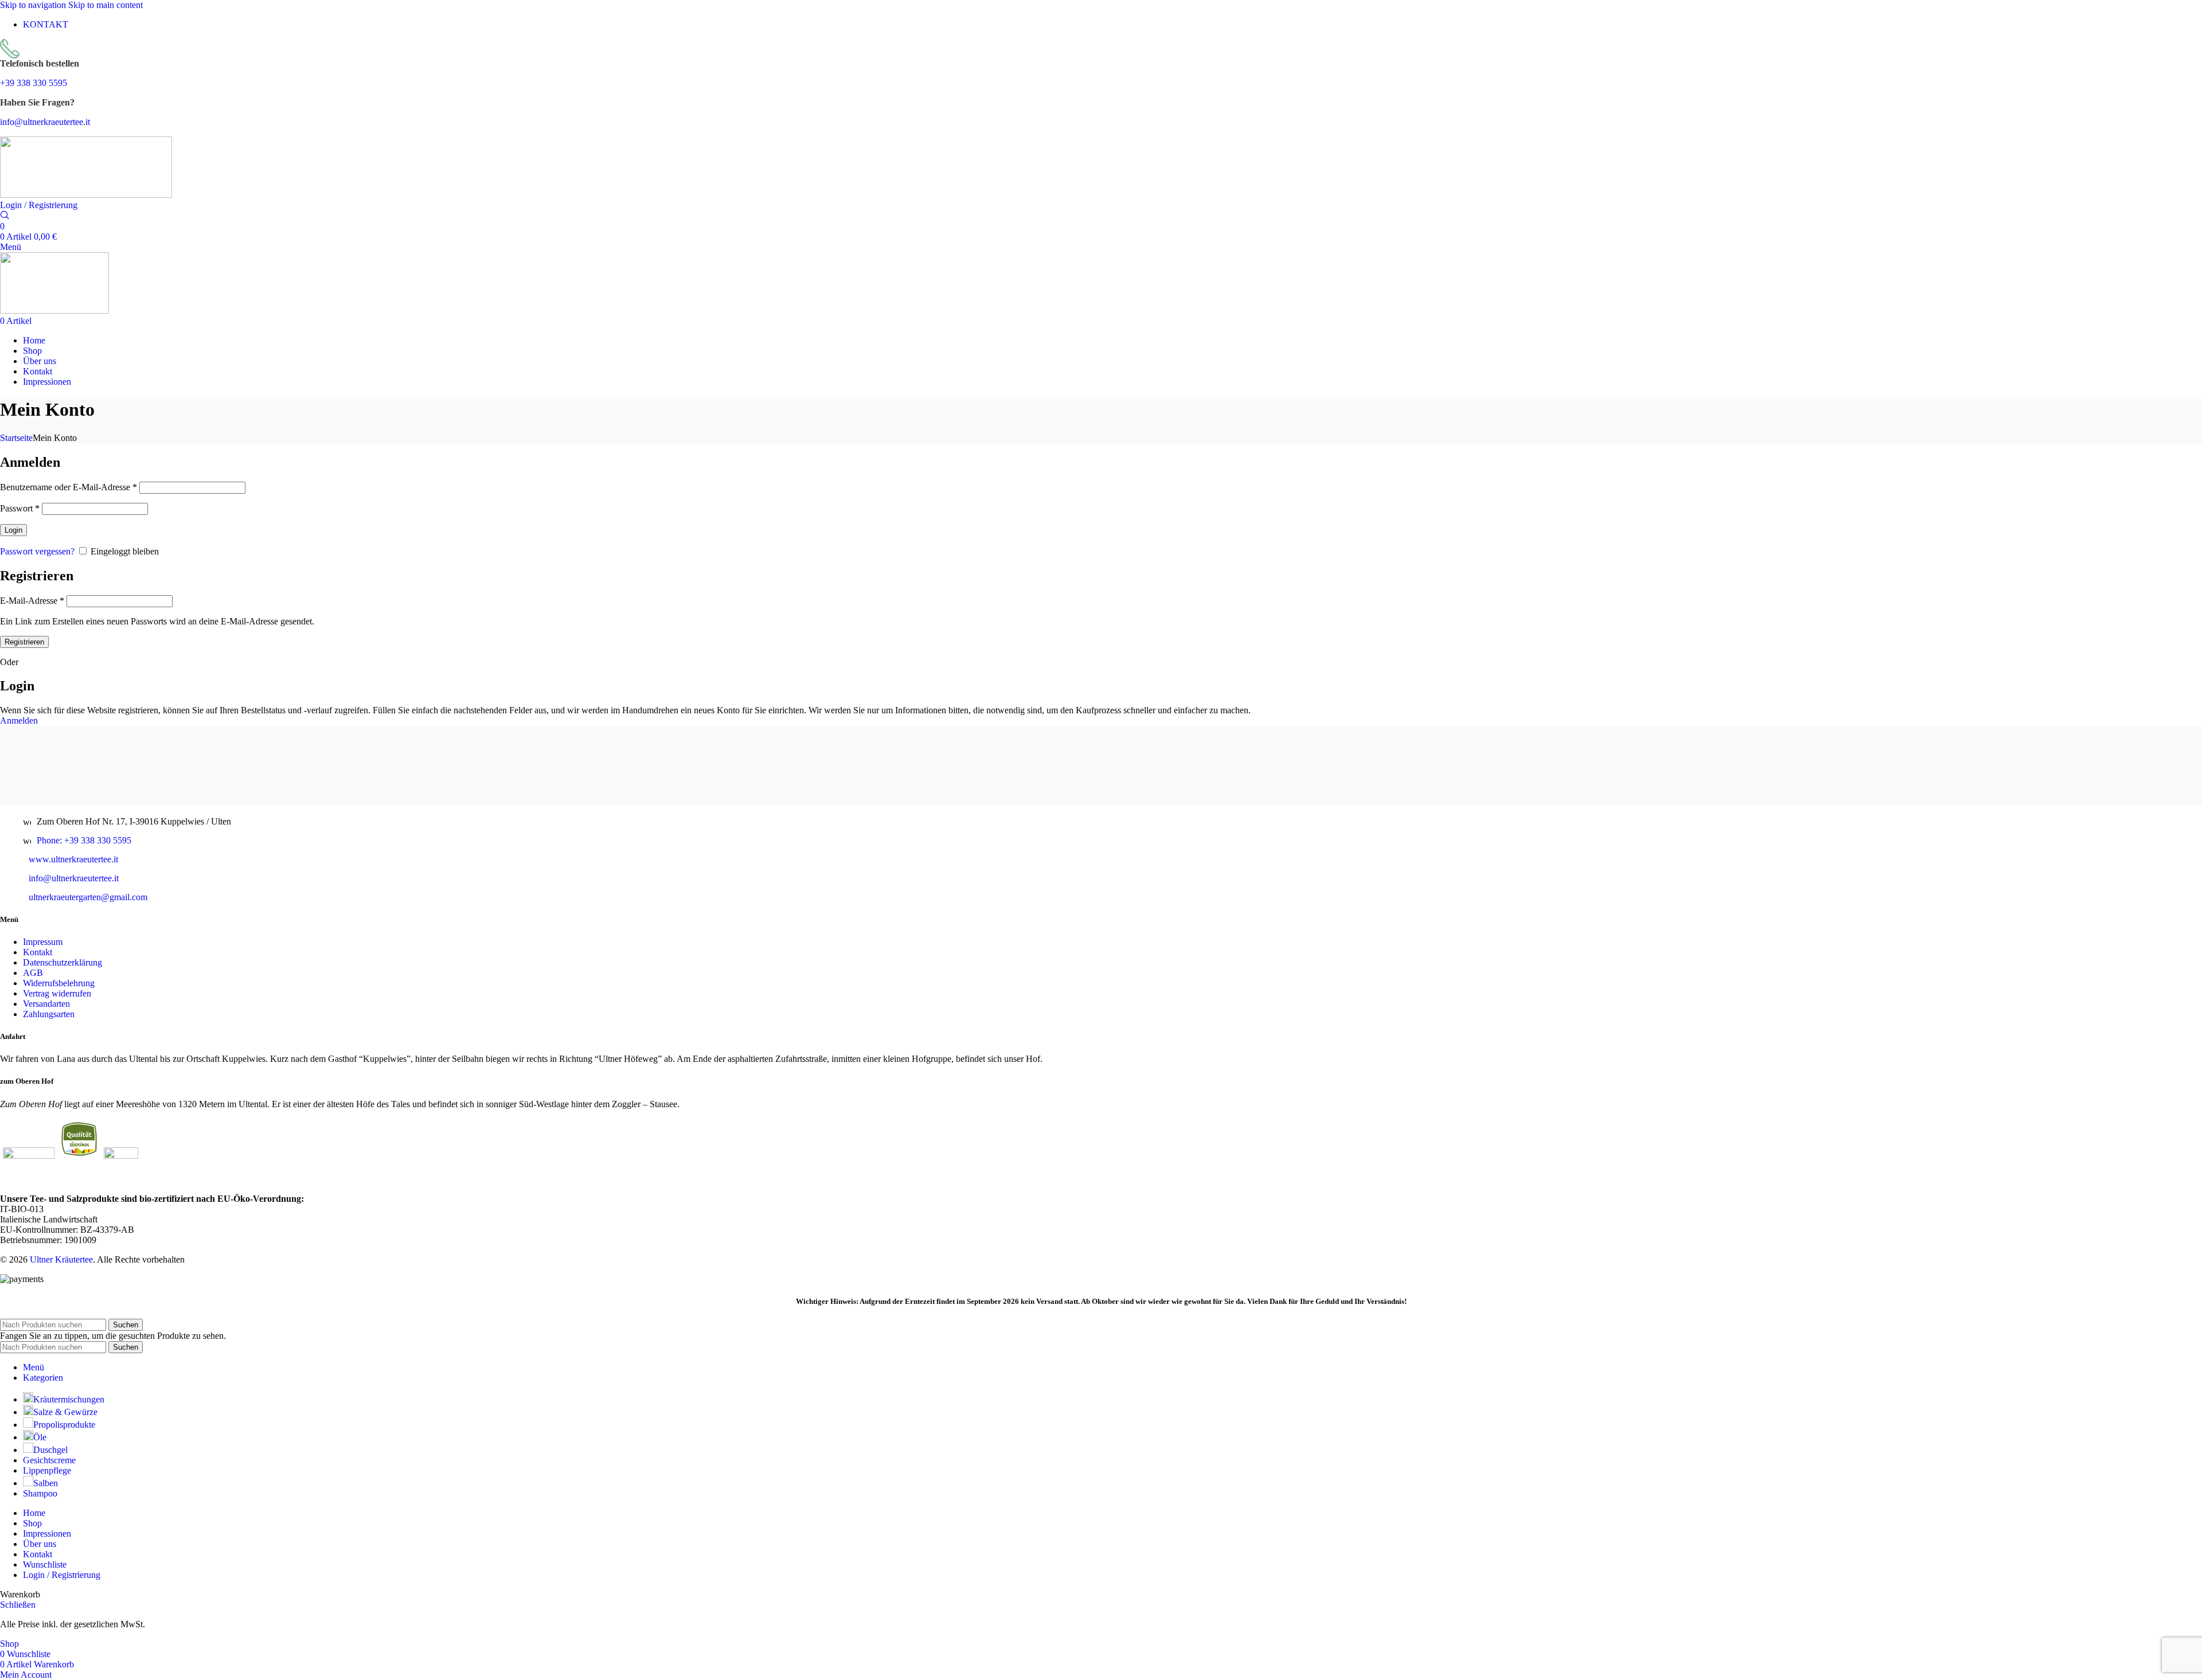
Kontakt (38, 952)
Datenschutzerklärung (63, 962)
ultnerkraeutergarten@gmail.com (88, 897)
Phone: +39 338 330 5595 (84, 840)
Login (13, 530)
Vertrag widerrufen (57, 993)
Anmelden (19, 720)
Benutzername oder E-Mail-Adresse (69, 487)
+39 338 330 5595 (34, 83)
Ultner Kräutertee (61, 1259)
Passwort (20, 508)
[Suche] (5, 216)
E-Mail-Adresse (32, 601)
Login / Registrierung (62, 1575)
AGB (33, 973)
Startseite (16, 438)
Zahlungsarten (49, 1014)
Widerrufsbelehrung (59, 983)
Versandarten (46, 1004)
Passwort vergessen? (37, 551)
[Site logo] (86, 195)
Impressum (43, 942)
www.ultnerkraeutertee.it (73, 859)
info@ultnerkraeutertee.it (45, 122)
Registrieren (24, 642)
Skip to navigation (34, 5)
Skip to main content (106, 5)
